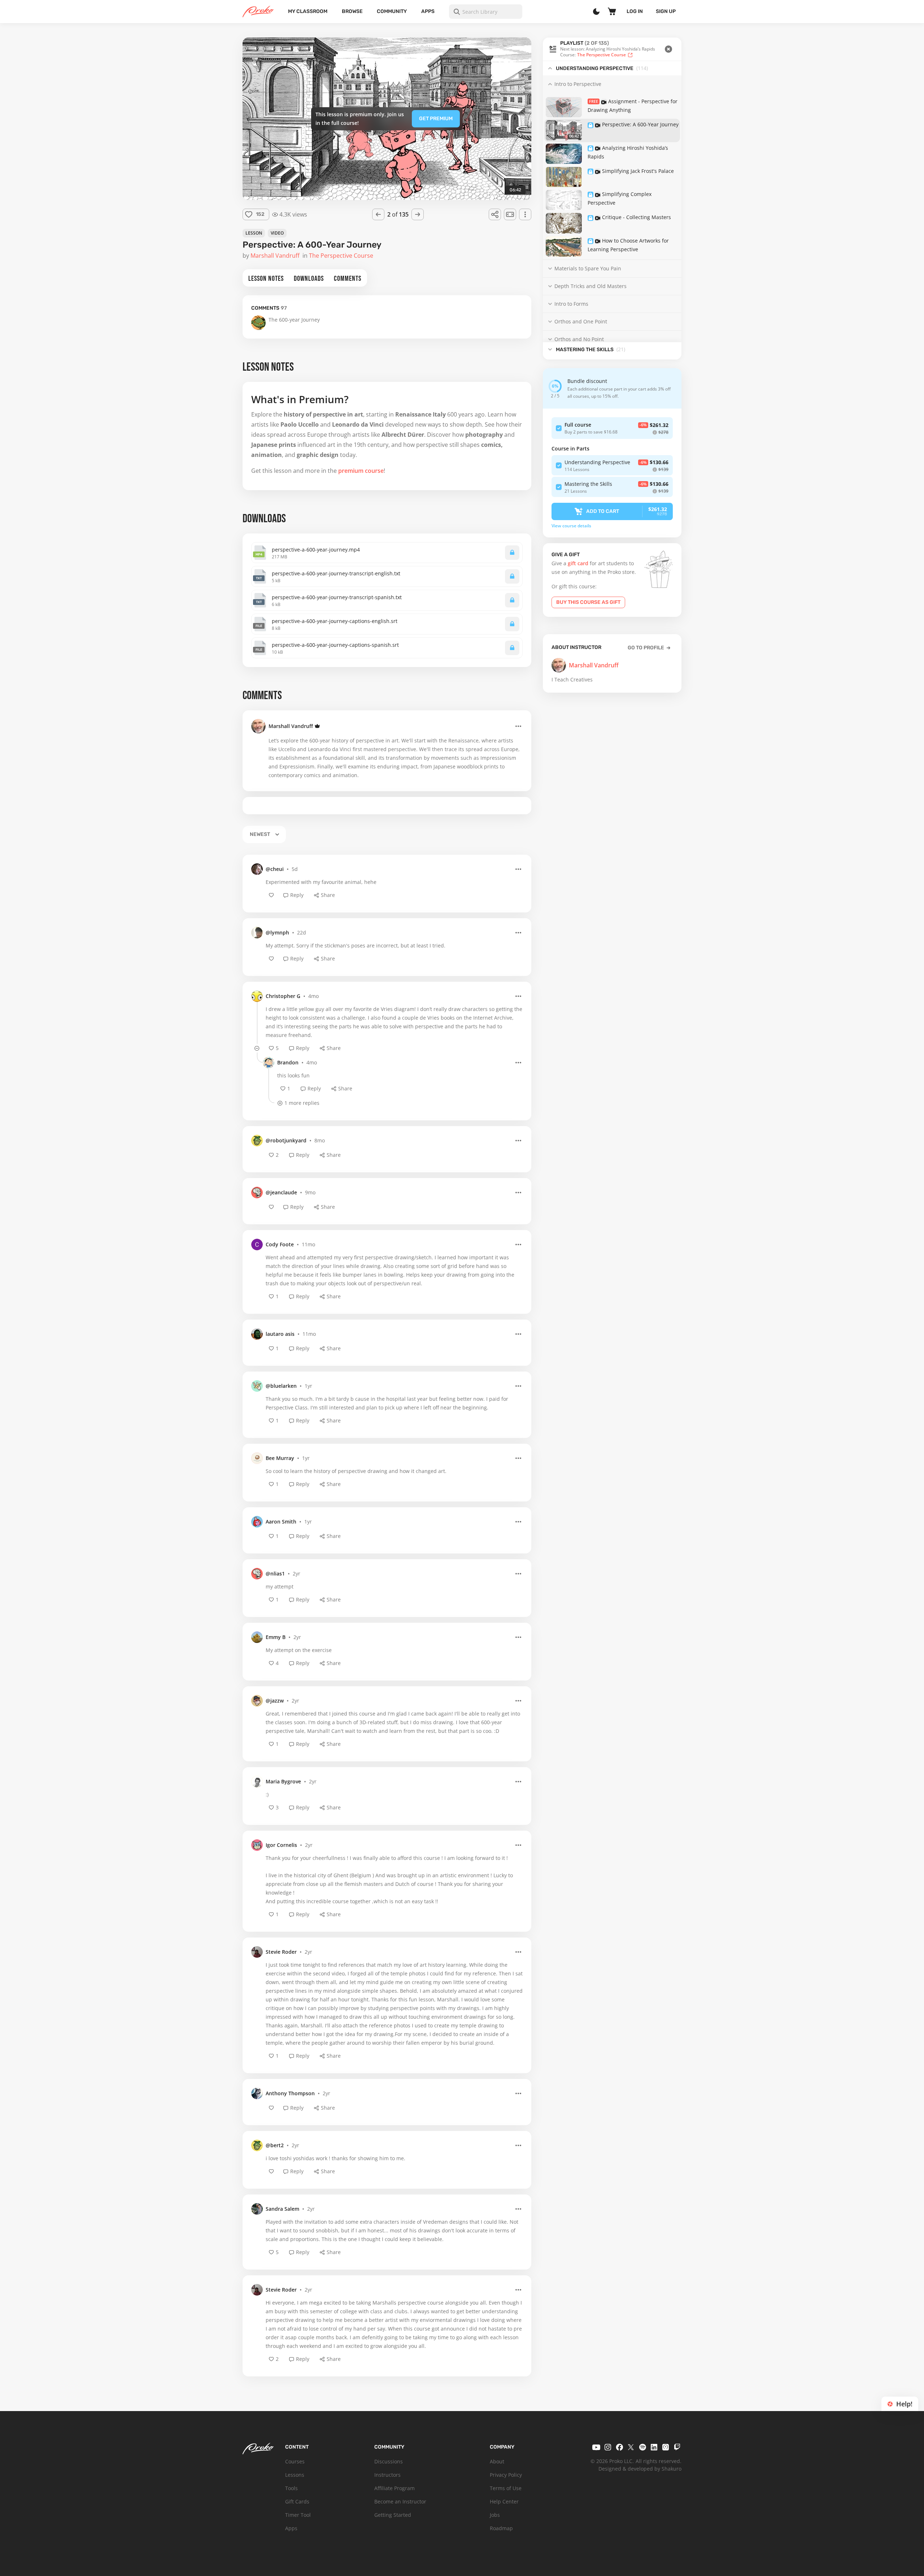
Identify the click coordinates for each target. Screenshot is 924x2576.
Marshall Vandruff (291, 726)
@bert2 (275, 2145)
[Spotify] (642, 2447)
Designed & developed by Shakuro (640, 2469)
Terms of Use (506, 2488)
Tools (291, 2488)
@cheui (275, 869)
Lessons (295, 2475)
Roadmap (501, 2528)
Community (392, 11)
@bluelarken (281, 1386)
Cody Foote (280, 1244)
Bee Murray (280, 1458)
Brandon (288, 1062)
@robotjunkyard (286, 1140)
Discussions (389, 2461)
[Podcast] (666, 2447)
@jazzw (275, 1701)
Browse (352, 11)
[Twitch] (677, 2447)
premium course (361, 471)
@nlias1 (275, 1574)
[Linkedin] (654, 2447)
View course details (571, 526)
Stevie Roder (281, 1952)
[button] (612, 49)
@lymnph (277, 932)
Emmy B (276, 1637)
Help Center (504, 2501)
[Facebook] (619, 2447)
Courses (295, 2461)
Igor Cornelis (281, 1845)
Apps (428, 11)
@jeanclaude (281, 1192)
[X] (631, 2447)
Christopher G (283, 996)
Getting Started (393, 2515)
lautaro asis (280, 1334)
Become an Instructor (400, 2501)
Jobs (495, 2515)
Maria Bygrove (283, 1781)
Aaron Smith (281, 1522)
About (497, 2461)
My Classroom (308, 11)
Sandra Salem (282, 2209)
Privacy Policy (506, 2475)
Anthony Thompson (290, 2093)
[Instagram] (608, 2447)
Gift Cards (297, 2501)
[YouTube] (596, 2447)
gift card (578, 563)
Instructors (387, 2475)
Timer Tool (298, 2515)
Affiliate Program (395, 2488)
